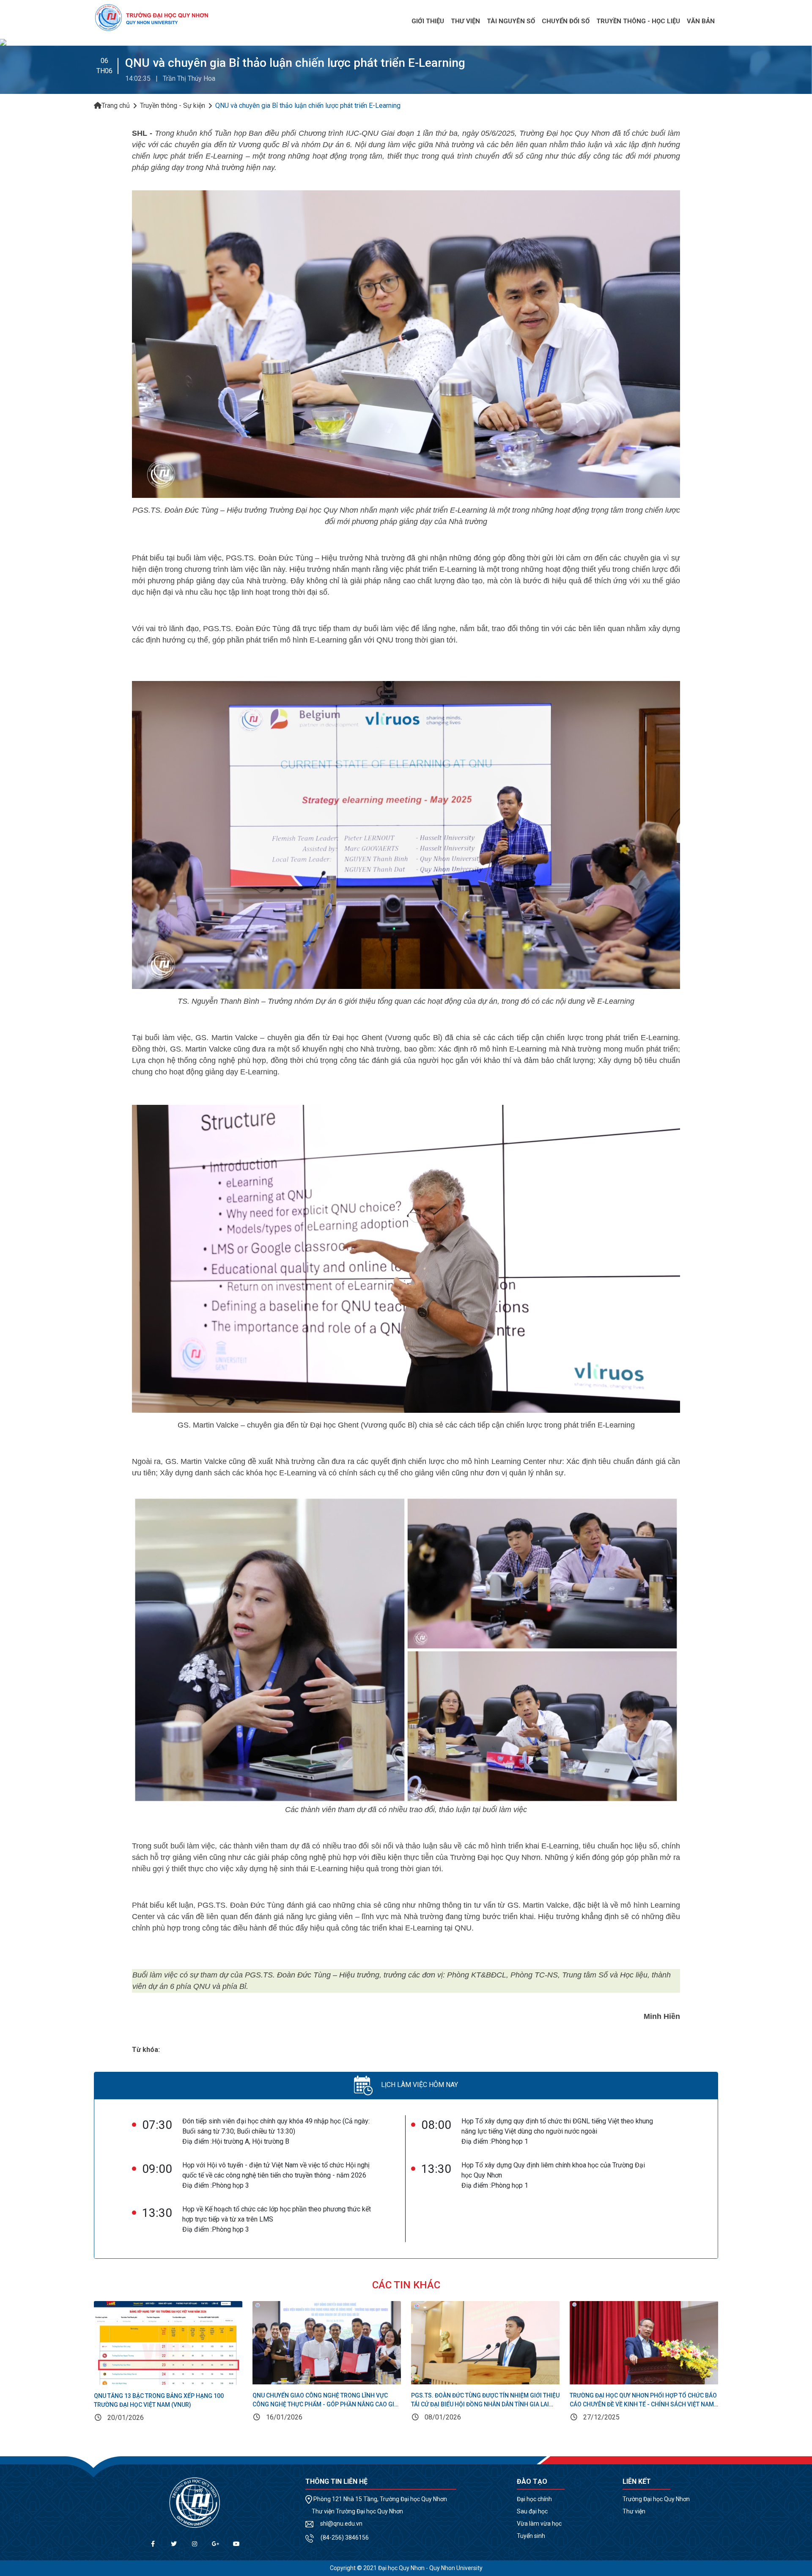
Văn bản (701, 21)
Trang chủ (116, 106)
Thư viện (634, 2511)
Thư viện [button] (465, 21)
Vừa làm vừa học (539, 2524)
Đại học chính (534, 2499)
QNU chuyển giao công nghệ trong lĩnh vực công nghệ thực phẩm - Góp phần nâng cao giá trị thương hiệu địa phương (325, 2404)
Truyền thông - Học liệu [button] (638, 21)
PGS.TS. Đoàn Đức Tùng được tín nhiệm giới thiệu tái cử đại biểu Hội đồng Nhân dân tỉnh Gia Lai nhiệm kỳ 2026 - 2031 (485, 2404)
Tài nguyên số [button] (511, 21)
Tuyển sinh (531, 2536)
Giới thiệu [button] (428, 21)
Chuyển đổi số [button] (566, 21)
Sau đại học (532, 2511)
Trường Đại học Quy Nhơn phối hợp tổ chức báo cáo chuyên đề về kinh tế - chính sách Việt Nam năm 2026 (643, 2404)
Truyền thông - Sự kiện (173, 106)
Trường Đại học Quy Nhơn (656, 2499)
